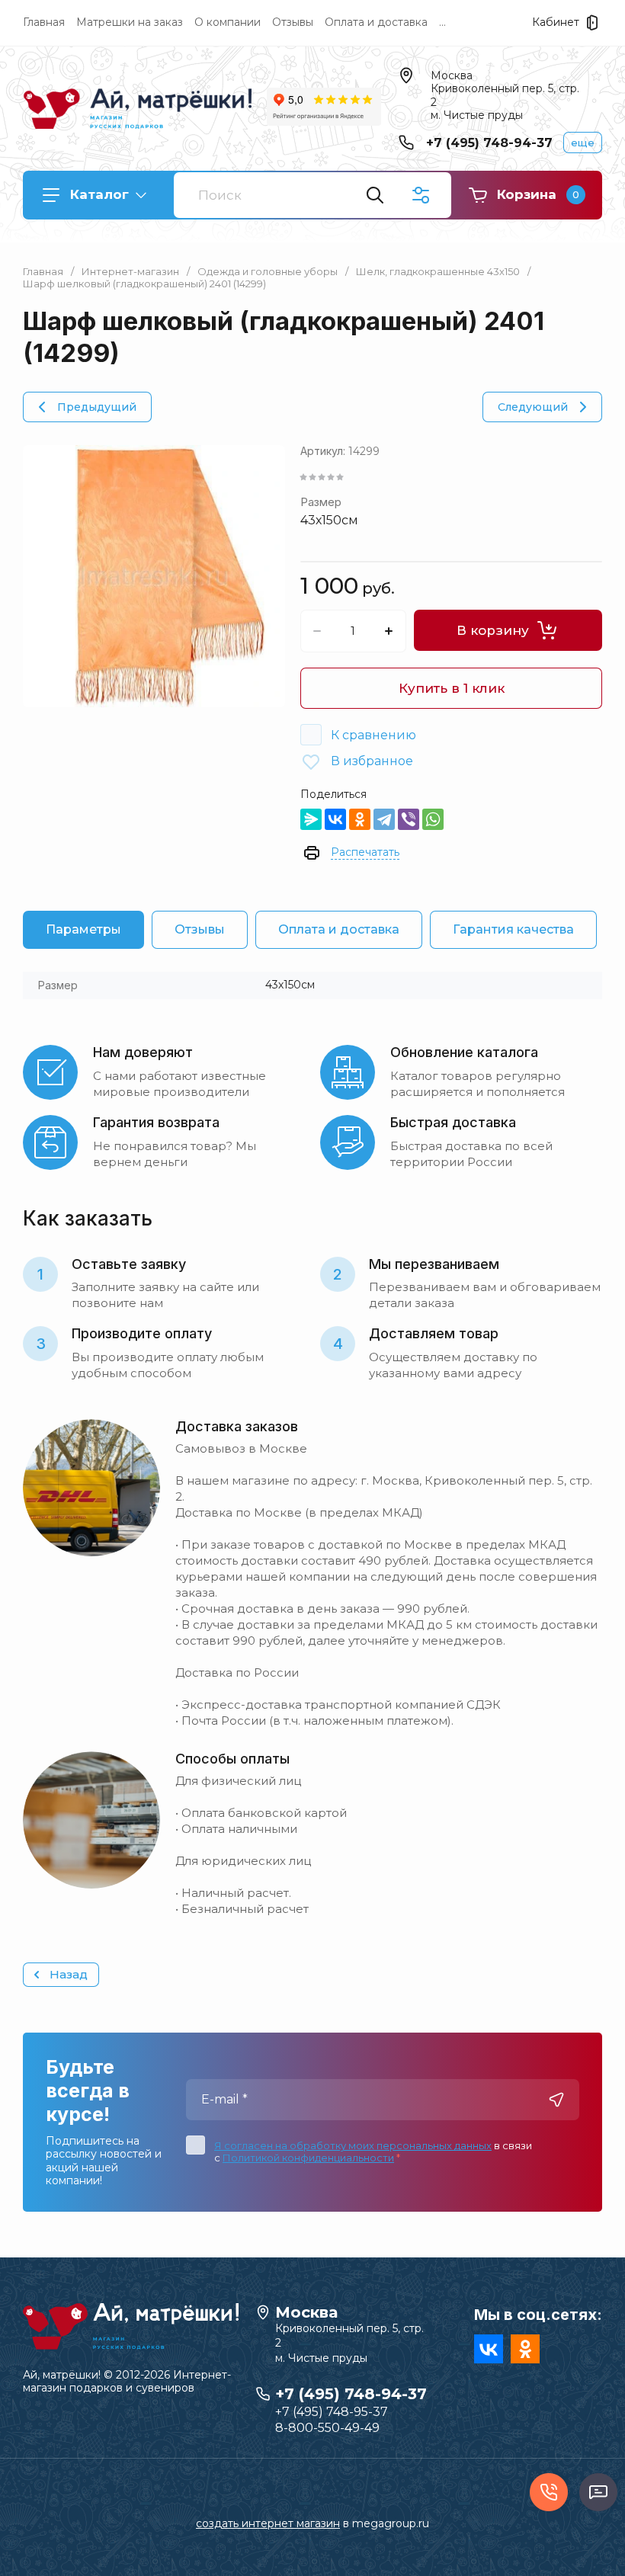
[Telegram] (384, 819)
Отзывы (293, 22)
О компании (228, 22)
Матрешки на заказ (130, 22)
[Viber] (409, 819)
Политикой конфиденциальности (308, 2158)
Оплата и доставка (376, 22)
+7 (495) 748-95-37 (332, 2412)
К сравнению (373, 735)
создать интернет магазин (268, 2523)
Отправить (556, 2100)
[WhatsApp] (433, 819)
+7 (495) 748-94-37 (489, 143)
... (442, 22)
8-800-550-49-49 (327, 2428)
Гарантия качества (513, 929)
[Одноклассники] (360, 819)
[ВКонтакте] (335, 819)
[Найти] (375, 195)
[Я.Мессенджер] (311, 819)
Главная (44, 22)
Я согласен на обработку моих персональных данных (353, 2145)
